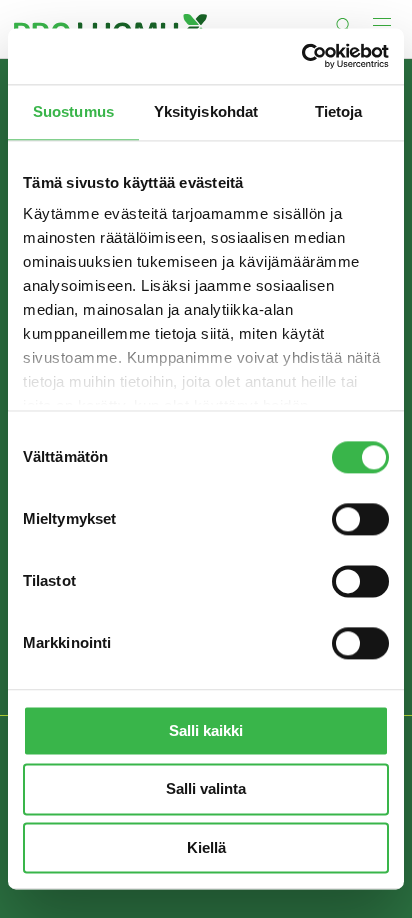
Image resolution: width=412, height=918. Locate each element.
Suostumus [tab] (73, 111)
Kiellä (206, 847)
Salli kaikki (206, 730)
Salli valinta (206, 789)
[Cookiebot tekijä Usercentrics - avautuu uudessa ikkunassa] (301, 56)
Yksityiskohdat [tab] (206, 111)
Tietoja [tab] (339, 111)
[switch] (360, 519)
